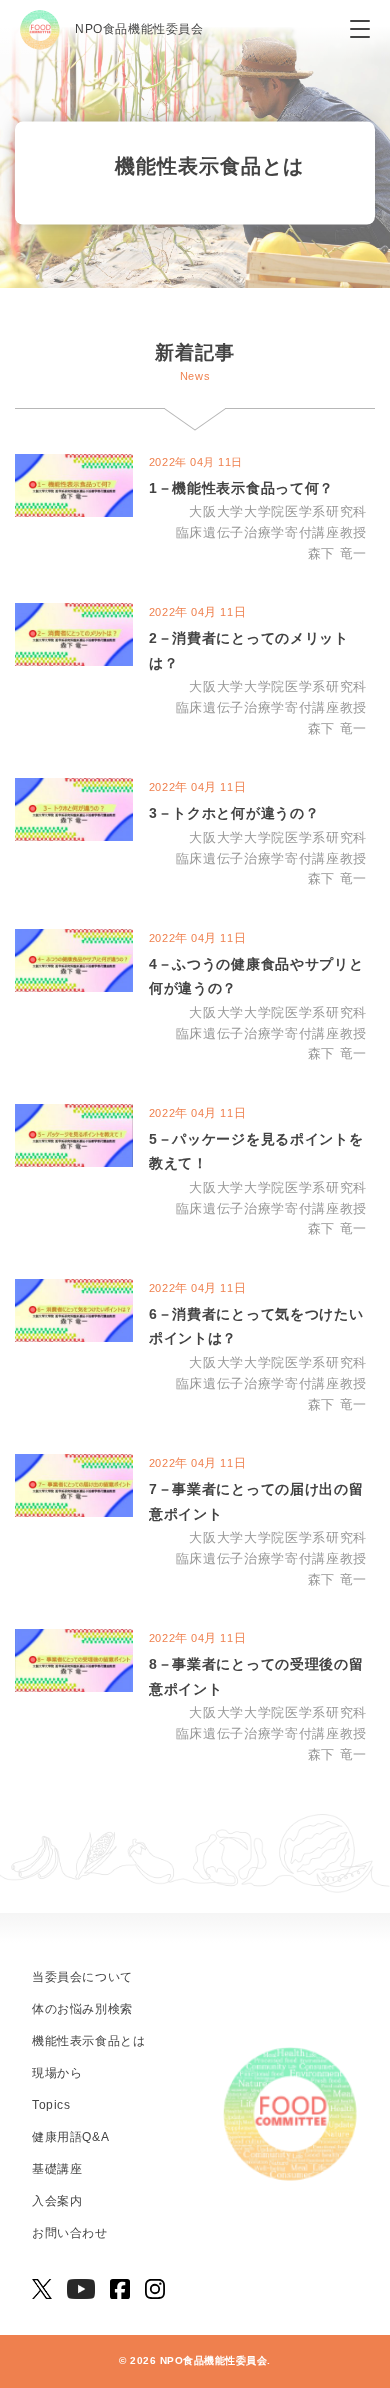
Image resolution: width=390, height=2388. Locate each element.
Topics (51, 2105)
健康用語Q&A (70, 2137)
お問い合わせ (70, 2233)
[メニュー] (360, 30)
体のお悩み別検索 (82, 2009)
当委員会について (82, 1977)
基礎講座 (57, 2169)
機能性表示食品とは (88, 2041)
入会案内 (57, 2201)
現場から (57, 2073)
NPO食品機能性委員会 (139, 29)
